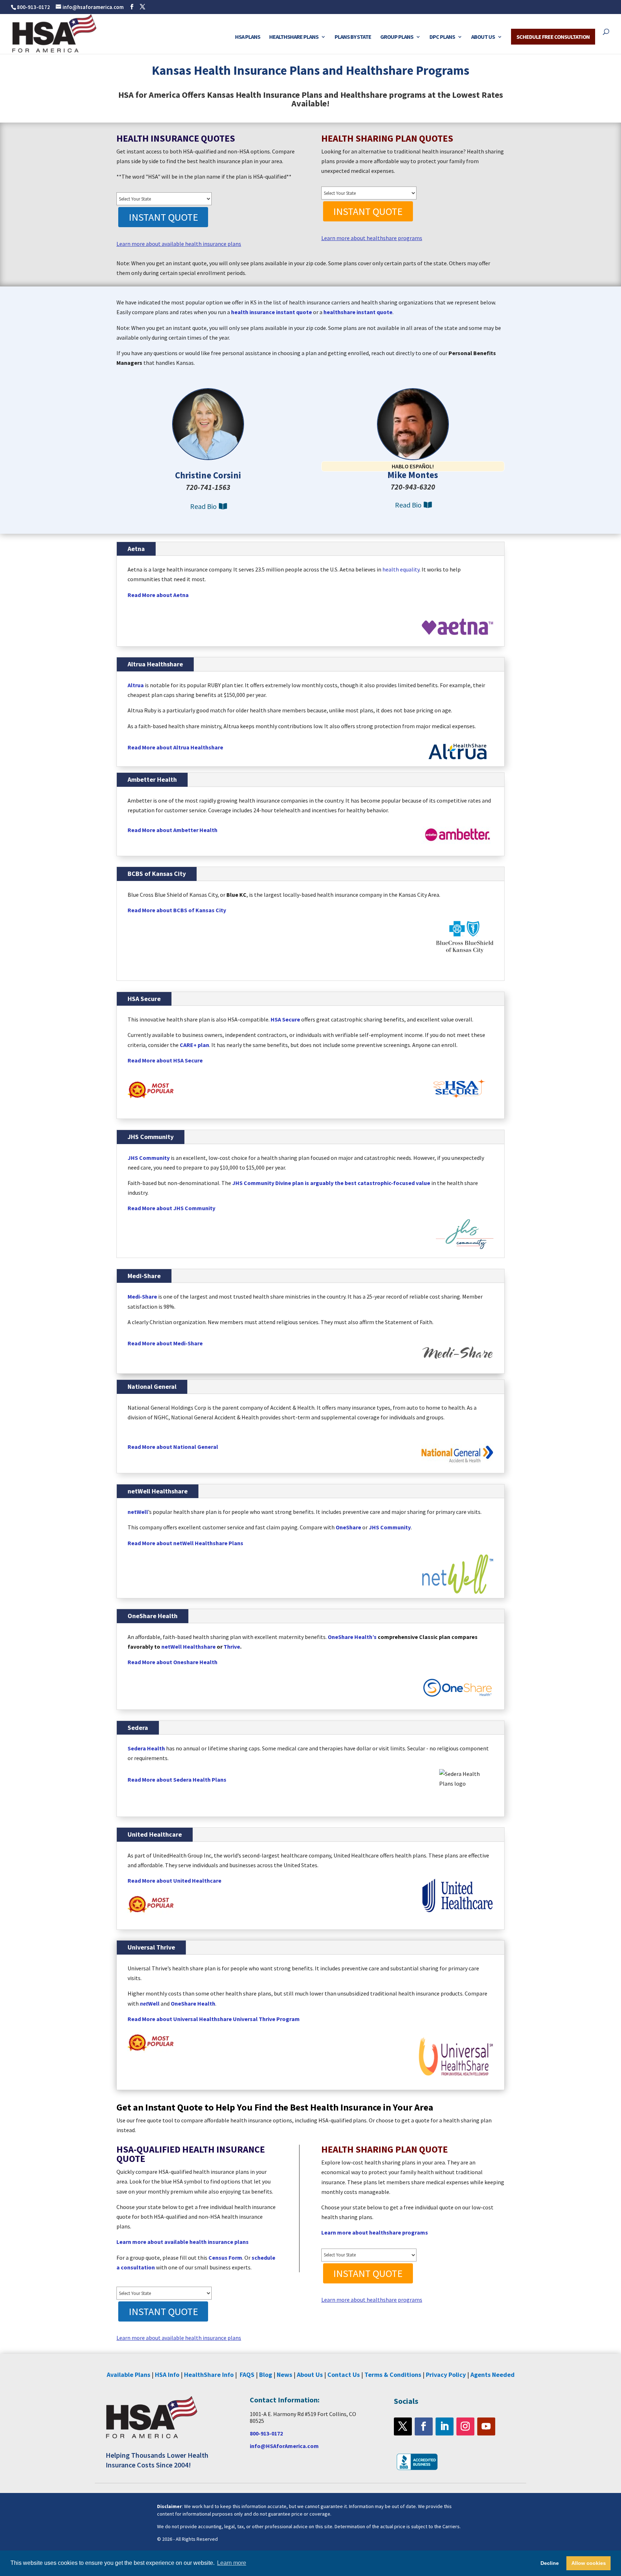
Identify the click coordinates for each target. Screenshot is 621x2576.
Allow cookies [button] (589, 2563)
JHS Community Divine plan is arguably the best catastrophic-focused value (331, 1183)
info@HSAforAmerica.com (284, 2446)
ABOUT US (483, 37)
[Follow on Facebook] (424, 2426)
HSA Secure (144, 999)
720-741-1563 (208, 487)
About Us (310, 2375)
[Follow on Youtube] (486, 2426)
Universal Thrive (151, 1947)
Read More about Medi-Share (165, 1343)
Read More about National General (173, 1447)
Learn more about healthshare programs (372, 238)
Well (150, 2003)
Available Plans (128, 2375)
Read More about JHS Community (171, 1208)
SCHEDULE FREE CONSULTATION (553, 37)
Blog (266, 2375)
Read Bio (203, 506)
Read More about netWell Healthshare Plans (187, 1543)
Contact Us (344, 2375)
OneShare (348, 1527)
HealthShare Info (209, 2375)
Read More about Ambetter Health (172, 830)
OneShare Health (153, 1616)
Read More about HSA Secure (165, 1060)
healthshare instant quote (358, 312)
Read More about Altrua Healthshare (175, 747)
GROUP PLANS (397, 37)
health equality (401, 569)
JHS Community (151, 1137)
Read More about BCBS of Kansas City (177, 910)
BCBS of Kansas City (157, 874)
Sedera (138, 1728)
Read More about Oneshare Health (172, 1662)
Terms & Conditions (393, 2375)
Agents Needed (493, 2375)
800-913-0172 (33, 7)
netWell (138, 1512)
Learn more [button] (232, 2563)
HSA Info (167, 2375)
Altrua (136, 685)
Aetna (136, 549)
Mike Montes (413, 475)
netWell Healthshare (158, 1491)
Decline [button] (550, 2563)
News (284, 2375)
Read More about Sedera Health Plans (177, 1780)
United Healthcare (155, 1834)
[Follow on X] (403, 2426)
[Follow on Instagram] (465, 2426)
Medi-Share (144, 1276)
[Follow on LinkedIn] (445, 2426)
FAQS (247, 2375)
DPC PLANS (442, 37)
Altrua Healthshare (155, 664)
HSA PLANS (248, 37)
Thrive (232, 1647)
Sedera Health (146, 1748)
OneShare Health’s (352, 1637)
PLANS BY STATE (353, 37)
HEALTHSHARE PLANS (294, 37)
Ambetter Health (152, 779)
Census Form (225, 2258)
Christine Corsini (208, 475)
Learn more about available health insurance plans (179, 244)
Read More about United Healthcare (174, 1881)
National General (152, 1386)
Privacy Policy (446, 2375)
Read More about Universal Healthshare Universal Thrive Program (214, 2019)
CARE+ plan (194, 1045)
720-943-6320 (413, 487)
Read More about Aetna (158, 595)
